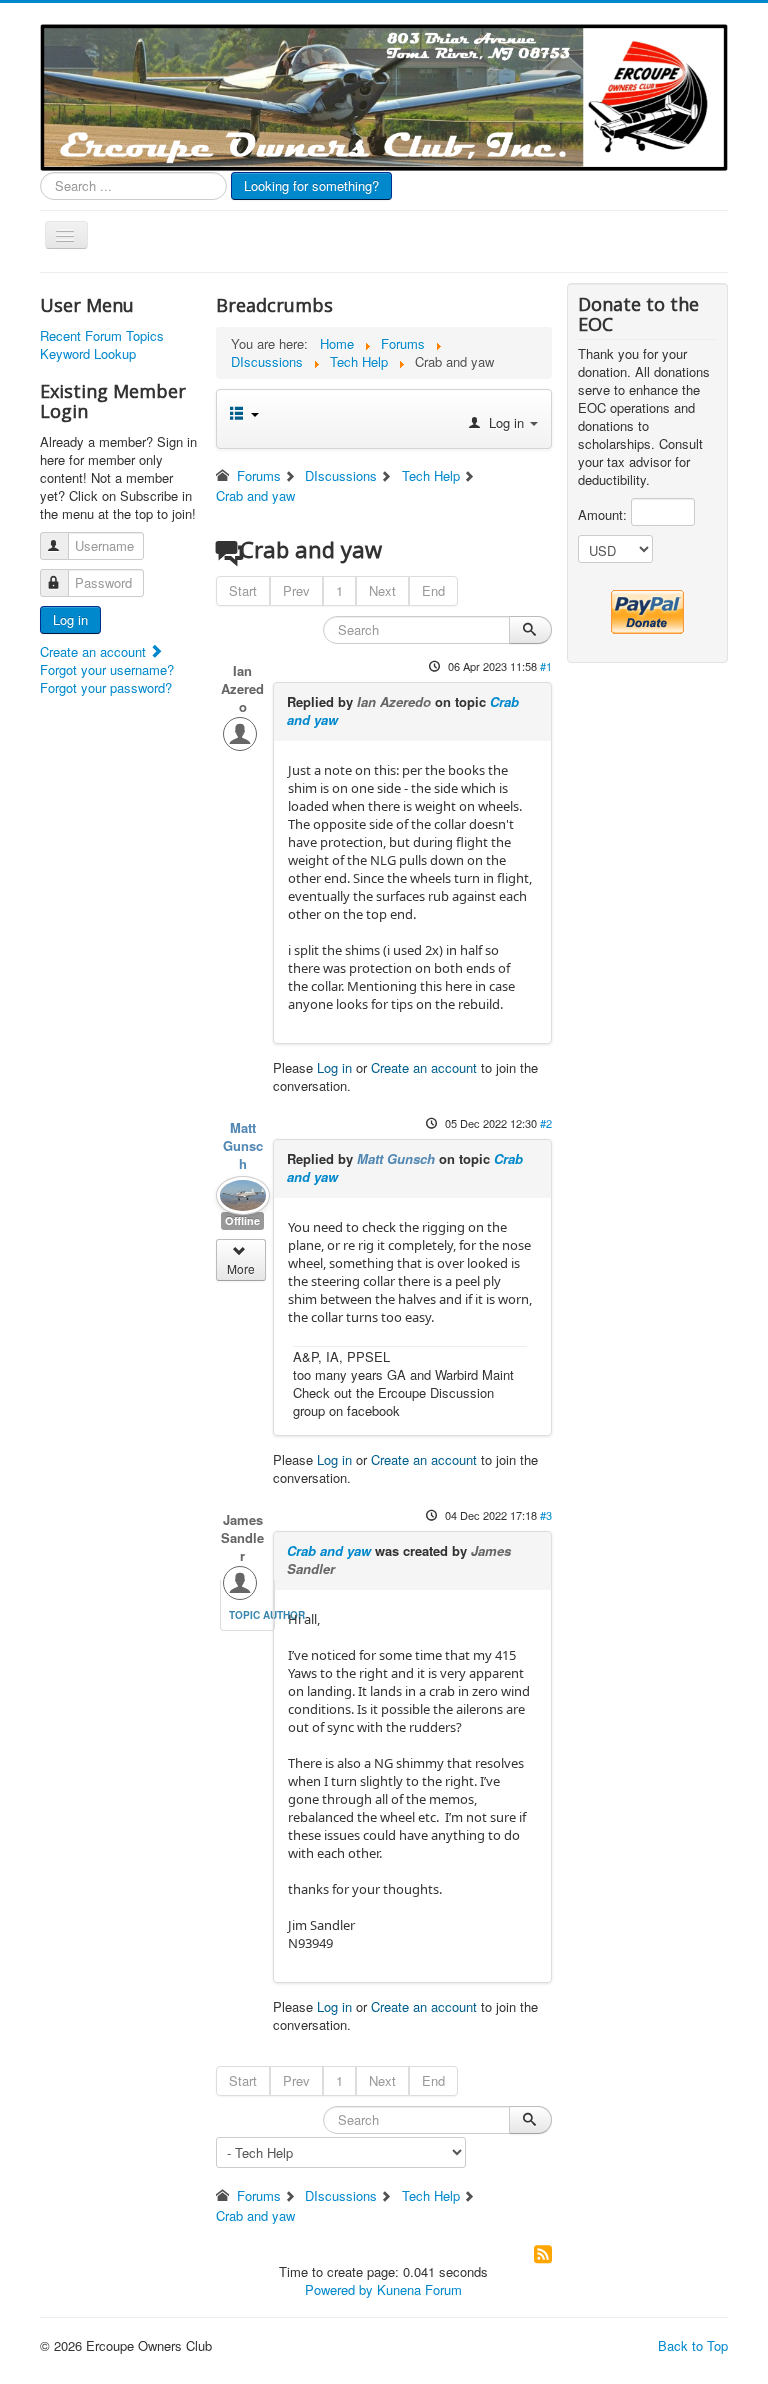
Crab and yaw (329, 1550)
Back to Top (693, 2345)
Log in (70, 619)
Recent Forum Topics (102, 336)
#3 (546, 1515)
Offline (242, 1220)
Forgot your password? (106, 687)
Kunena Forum (419, 2289)
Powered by (339, 2289)
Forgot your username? (107, 669)
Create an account (95, 651)
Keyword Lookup (88, 354)
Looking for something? (311, 185)
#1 (546, 666)
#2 (546, 1123)
